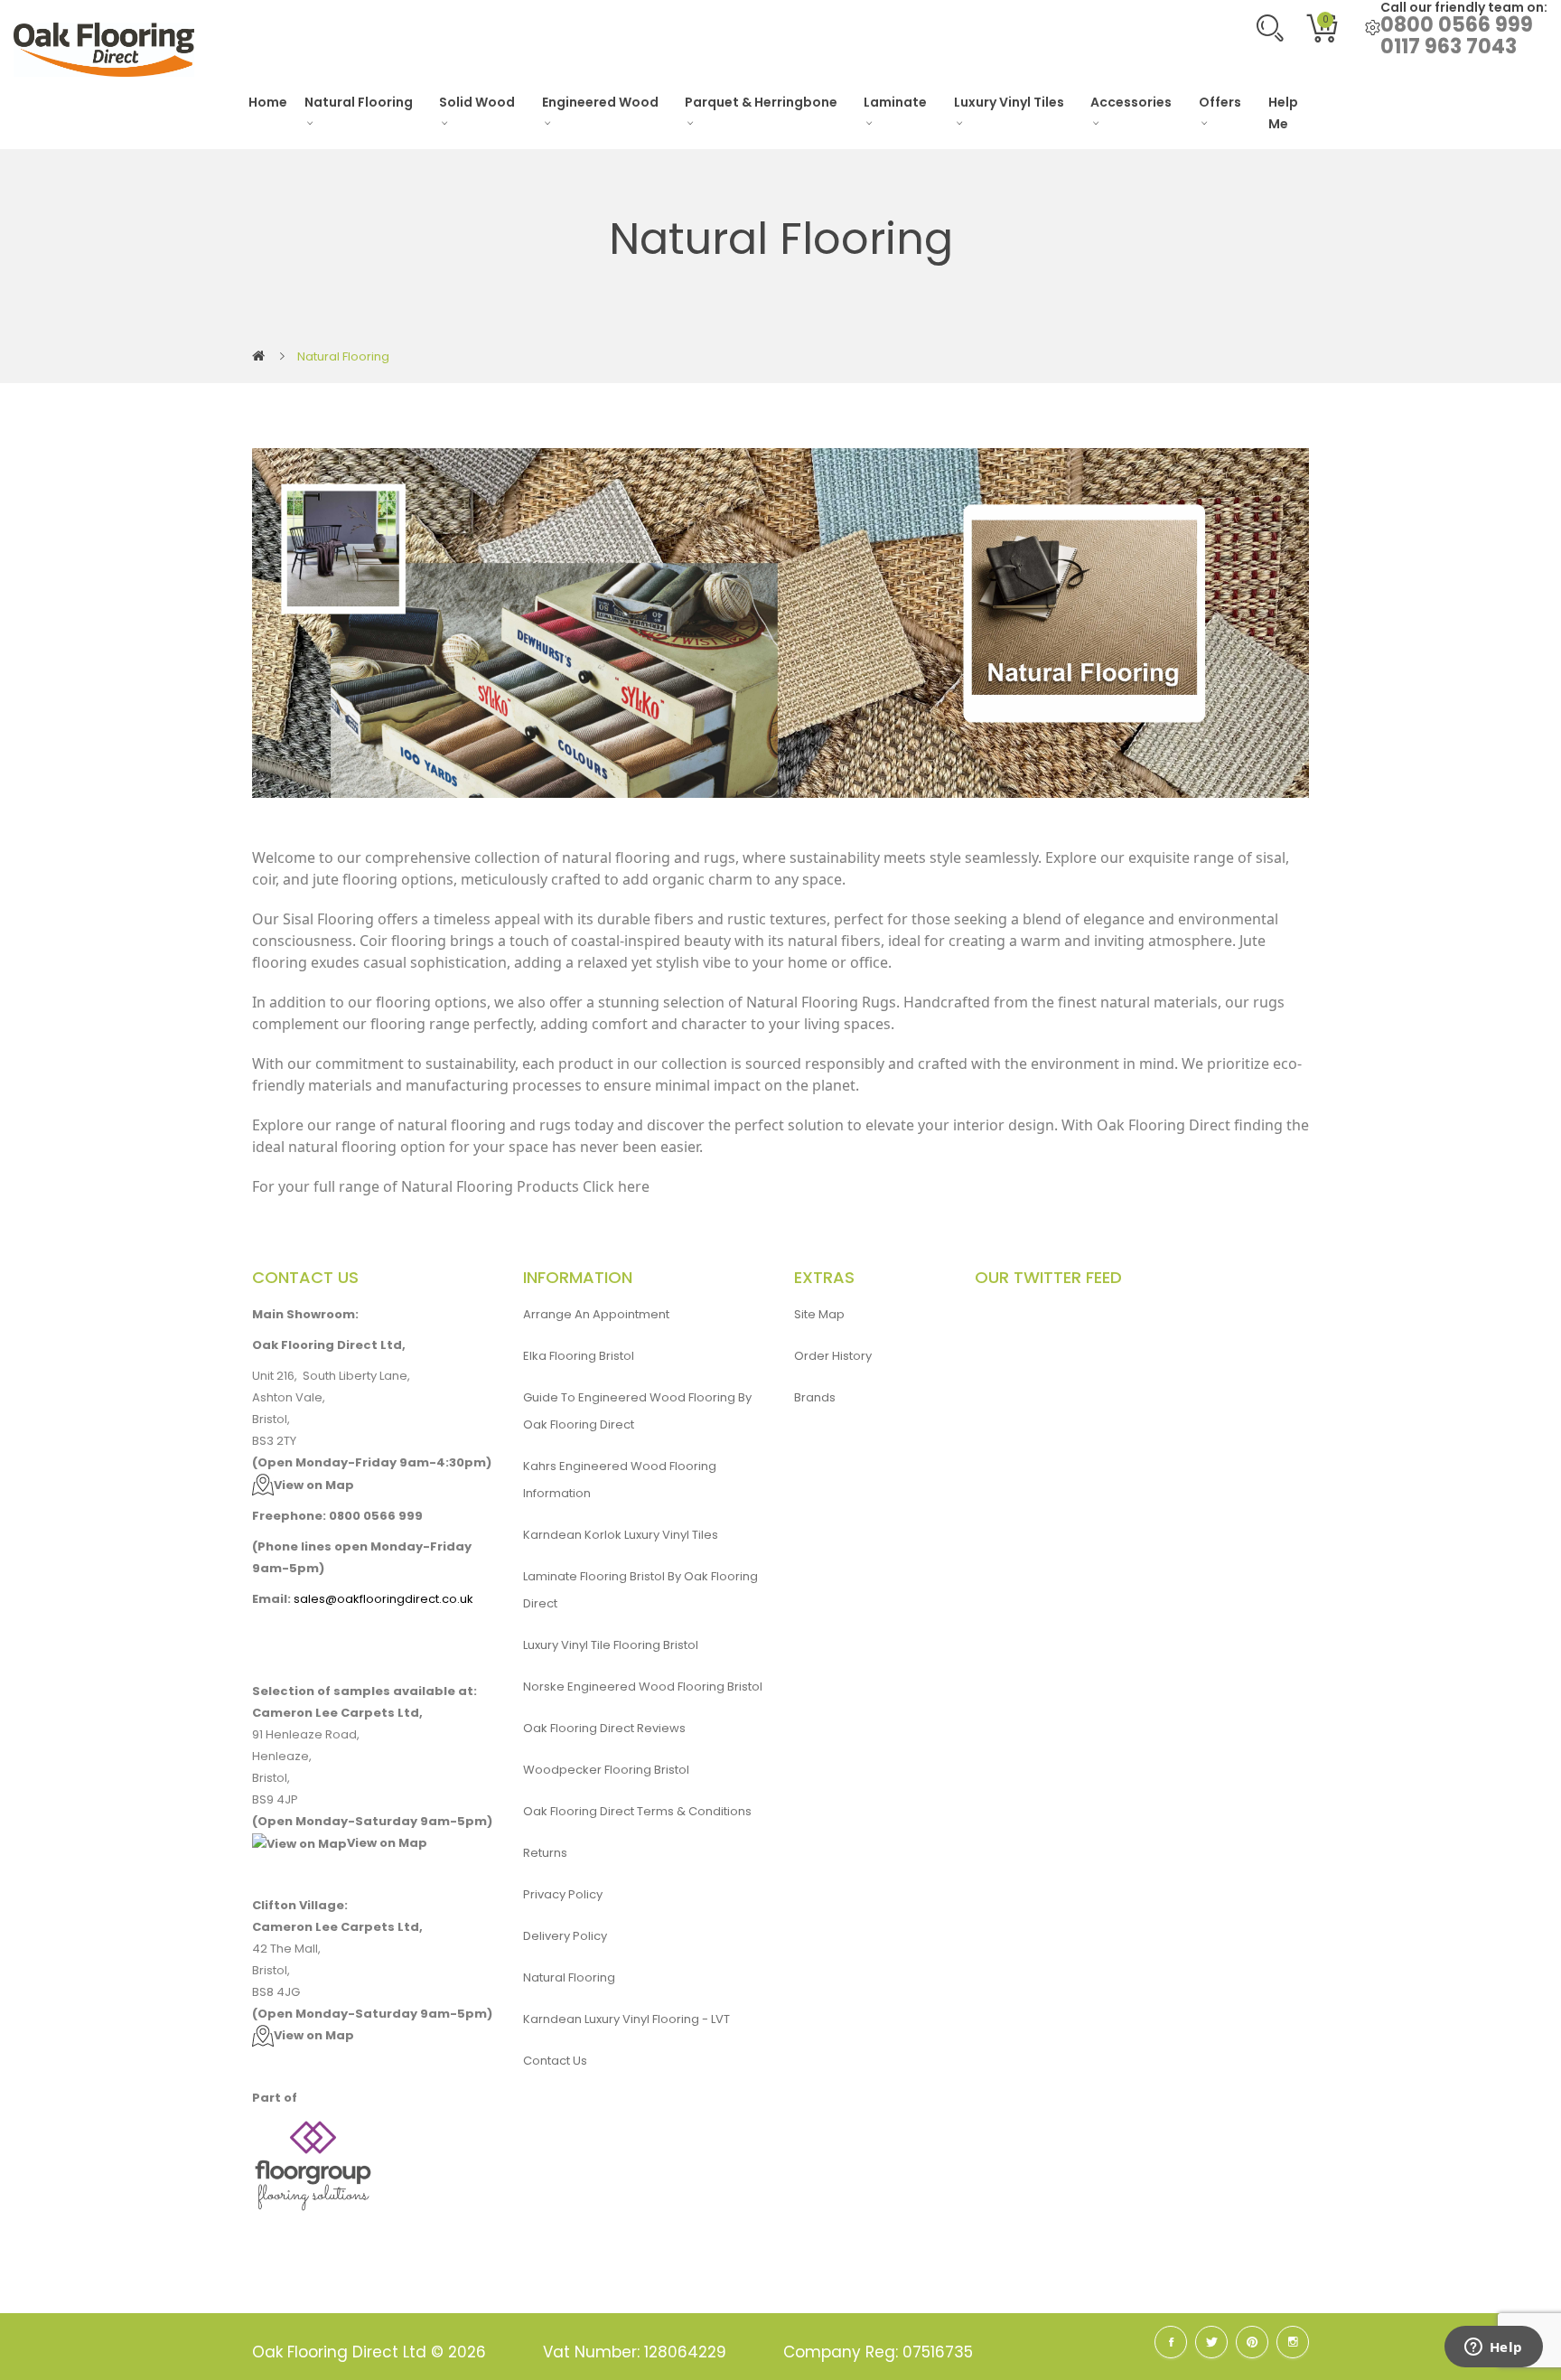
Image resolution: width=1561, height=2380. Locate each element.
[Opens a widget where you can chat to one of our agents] (1493, 2348)
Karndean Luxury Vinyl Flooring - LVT (626, 2019)
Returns (545, 1853)
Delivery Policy (565, 1936)
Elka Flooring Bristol (579, 1356)
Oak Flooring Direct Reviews (604, 1728)
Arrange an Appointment (596, 1314)
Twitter (1211, 2342)
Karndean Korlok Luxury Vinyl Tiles (621, 1535)
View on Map (314, 1485)
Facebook (1171, 2342)
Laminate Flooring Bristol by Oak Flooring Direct (640, 1590)
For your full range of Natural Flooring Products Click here (451, 1186)
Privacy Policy (563, 1894)
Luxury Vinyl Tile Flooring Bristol (611, 1645)
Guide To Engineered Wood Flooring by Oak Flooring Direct (637, 1411)
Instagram (1293, 2342)
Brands (815, 1397)
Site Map (819, 1314)
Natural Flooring (343, 356)
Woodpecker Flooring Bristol (606, 1770)
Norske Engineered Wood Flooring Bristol (643, 1687)
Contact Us (555, 2061)
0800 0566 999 (1457, 25)
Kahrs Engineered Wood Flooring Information (620, 1480)
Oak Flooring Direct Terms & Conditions (637, 1811)
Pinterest (1252, 2342)
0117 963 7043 (1449, 47)
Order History (833, 1356)
